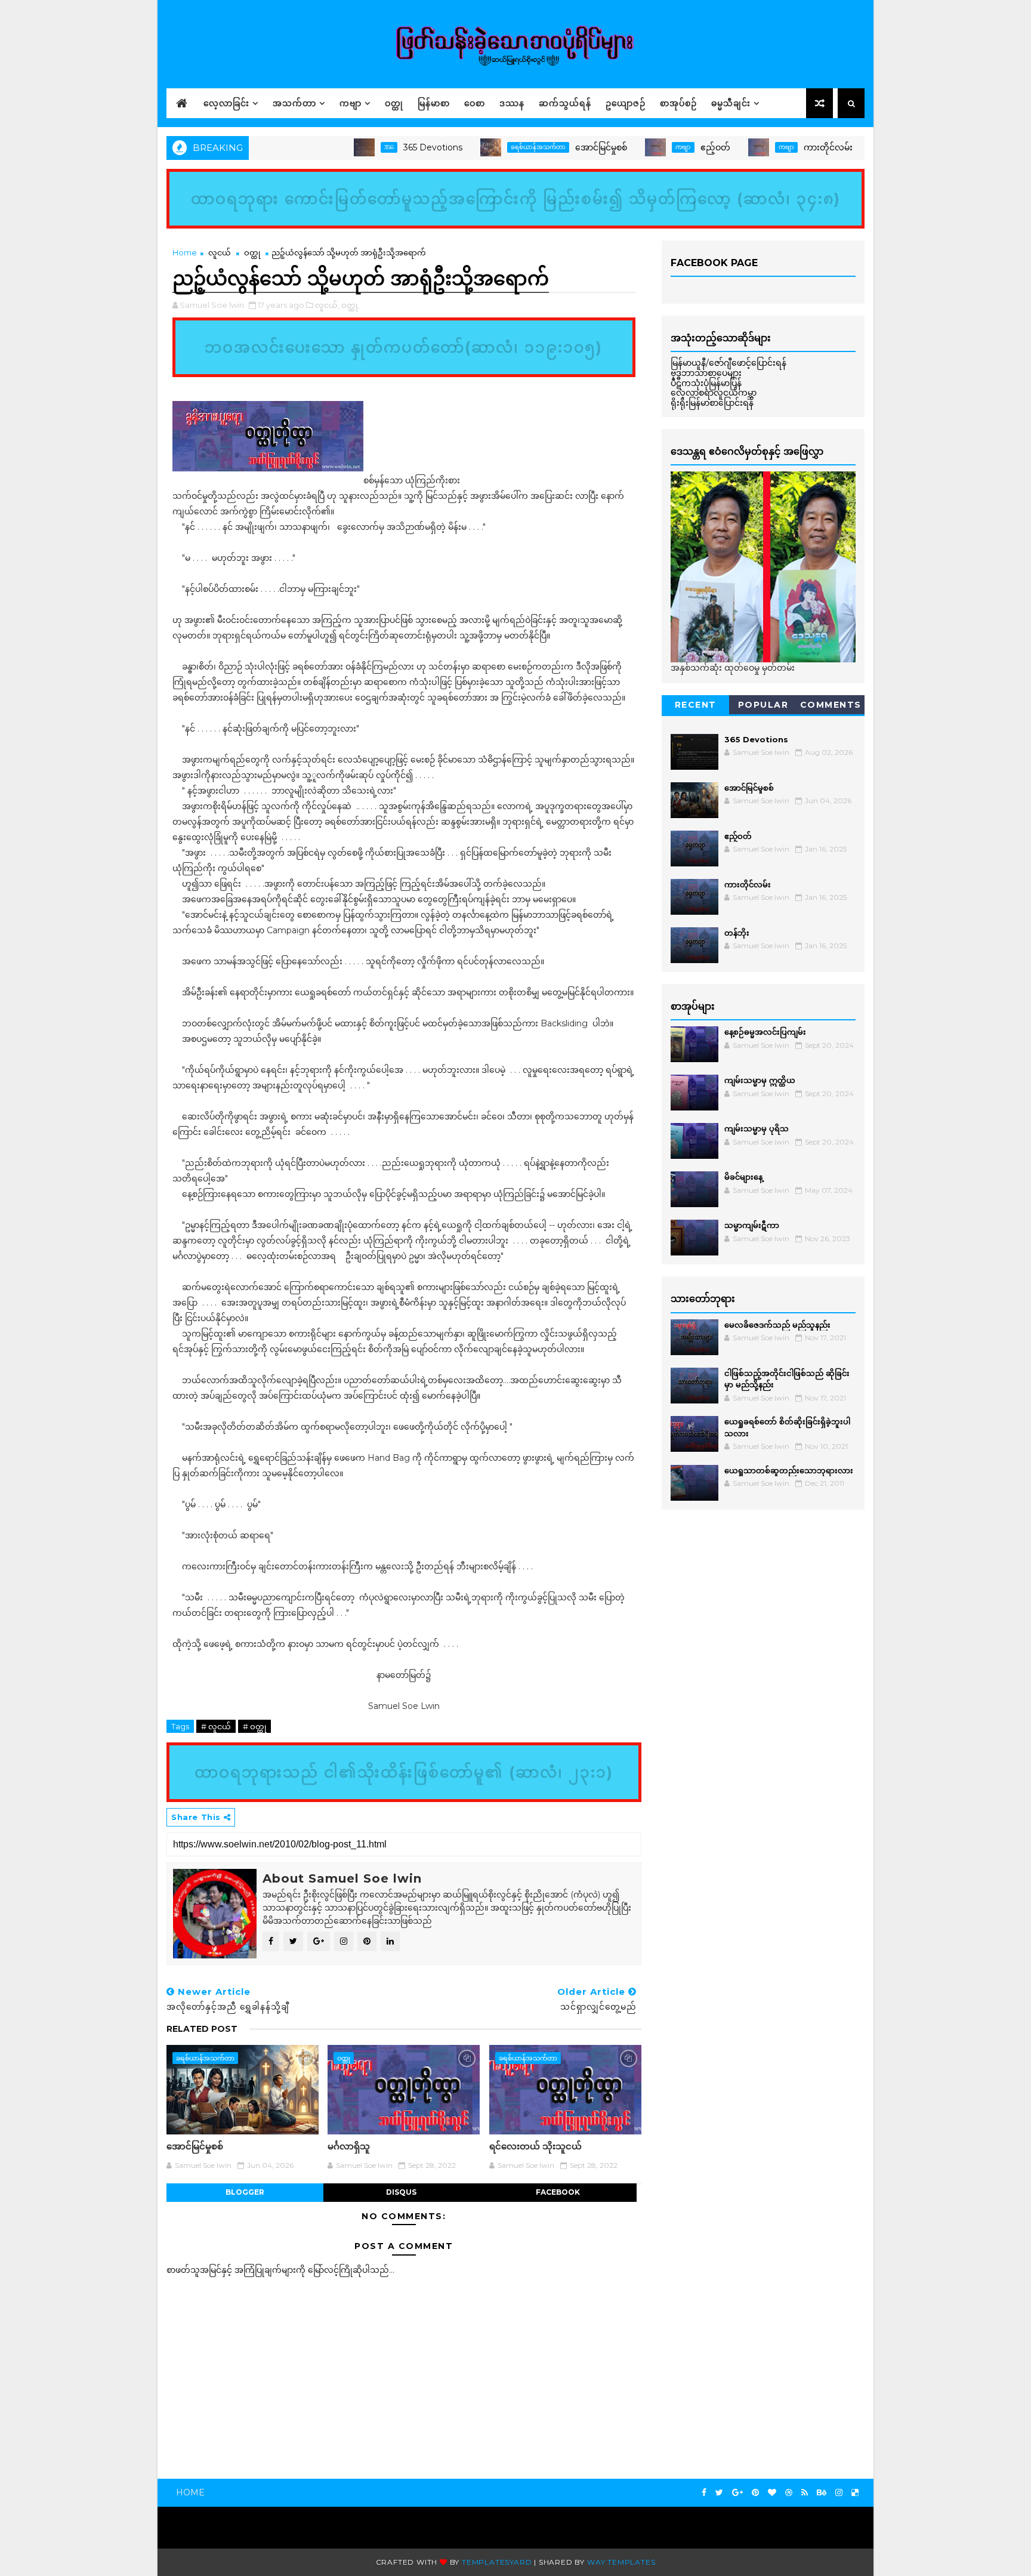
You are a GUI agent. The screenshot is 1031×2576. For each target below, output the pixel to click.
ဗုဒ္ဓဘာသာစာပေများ (706, 373)
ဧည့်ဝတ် (660, 147)
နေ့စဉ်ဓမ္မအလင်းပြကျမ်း (765, 1032)
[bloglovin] (772, 2493)
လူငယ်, (327, 305)
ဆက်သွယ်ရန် (565, 103)
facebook (558, 2192)
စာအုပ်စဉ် (678, 103)
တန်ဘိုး (737, 933)
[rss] (805, 2493)
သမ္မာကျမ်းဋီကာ (752, 1225)
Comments (831, 705)
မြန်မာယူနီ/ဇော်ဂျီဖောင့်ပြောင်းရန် (729, 363)
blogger (245, 2192)
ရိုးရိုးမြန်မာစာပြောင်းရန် (712, 403)
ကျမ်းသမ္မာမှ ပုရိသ (757, 1128)
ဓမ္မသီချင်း (731, 103)
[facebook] (704, 2493)
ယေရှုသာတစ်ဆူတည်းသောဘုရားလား (789, 1470)
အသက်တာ (294, 103)
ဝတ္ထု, (350, 305)
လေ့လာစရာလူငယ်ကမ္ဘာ (714, 393)
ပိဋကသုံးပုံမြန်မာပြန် (706, 383)
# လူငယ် (216, 1726)
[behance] (822, 2493)
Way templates (621, 2562)
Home (185, 252)
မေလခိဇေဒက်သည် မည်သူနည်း (777, 1325)
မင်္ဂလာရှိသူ (349, 2146)
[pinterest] (755, 2493)
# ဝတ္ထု (254, 1726)
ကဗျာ (351, 103)
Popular (763, 705)
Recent (696, 705)
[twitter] (719, 2493)
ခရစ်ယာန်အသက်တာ (483, 147)
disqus (401, 2192)
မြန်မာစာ (434, 103)
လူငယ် (220, 252)
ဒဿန (512, 103)
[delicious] (855, 2493)
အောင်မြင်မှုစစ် (546, 147)
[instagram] (839, 2493)
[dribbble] (789, 2493)
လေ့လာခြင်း (226, 103)
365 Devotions (378, 147)
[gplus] (737, 2493)
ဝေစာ (475, 103)
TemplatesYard (497, 2562)
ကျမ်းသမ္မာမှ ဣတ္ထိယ (760, 1080)
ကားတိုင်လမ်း (773, 147)
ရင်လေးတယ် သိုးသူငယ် (535, 2146)
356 (334, 147)
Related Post (202, 2029)
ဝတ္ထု (394, 103)
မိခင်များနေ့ (743, 1177)
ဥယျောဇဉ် (626, 103)
